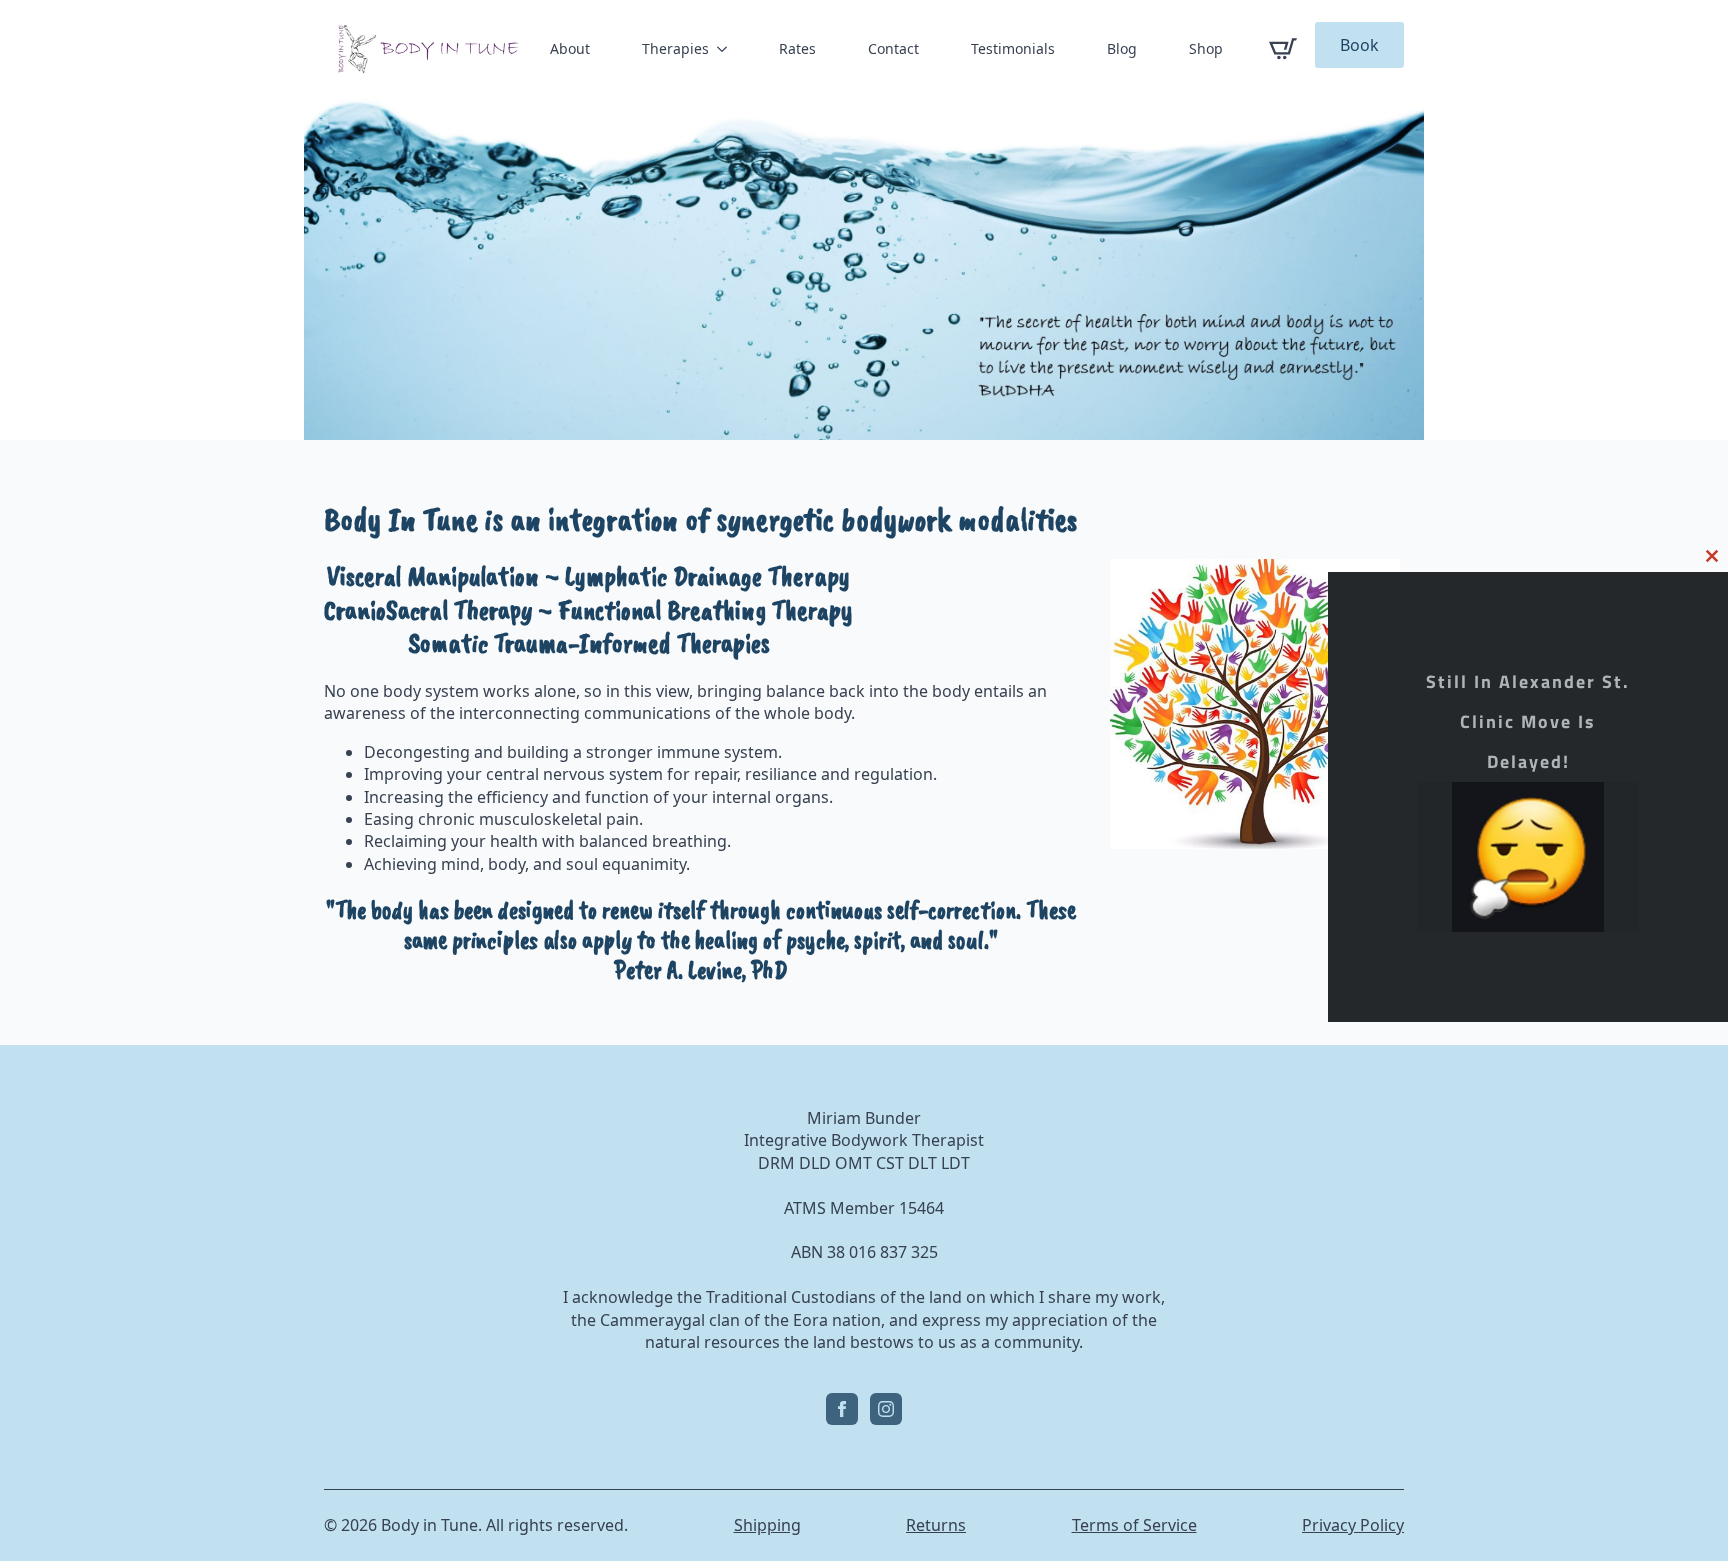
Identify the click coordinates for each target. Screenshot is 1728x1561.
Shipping (767, 1525)
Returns (936, 1525)
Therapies (675, 48)
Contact (893, 48)
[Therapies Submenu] (726, 49)
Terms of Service (1134, 1525)
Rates (797, 48)
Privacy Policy (1353, 1525)
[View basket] (1283, 49)
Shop (1206, 48)
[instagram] (886, 1409)
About (570, 48)
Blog (1122, 48)
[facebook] (842, 1409)
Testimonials (1013, 48)
